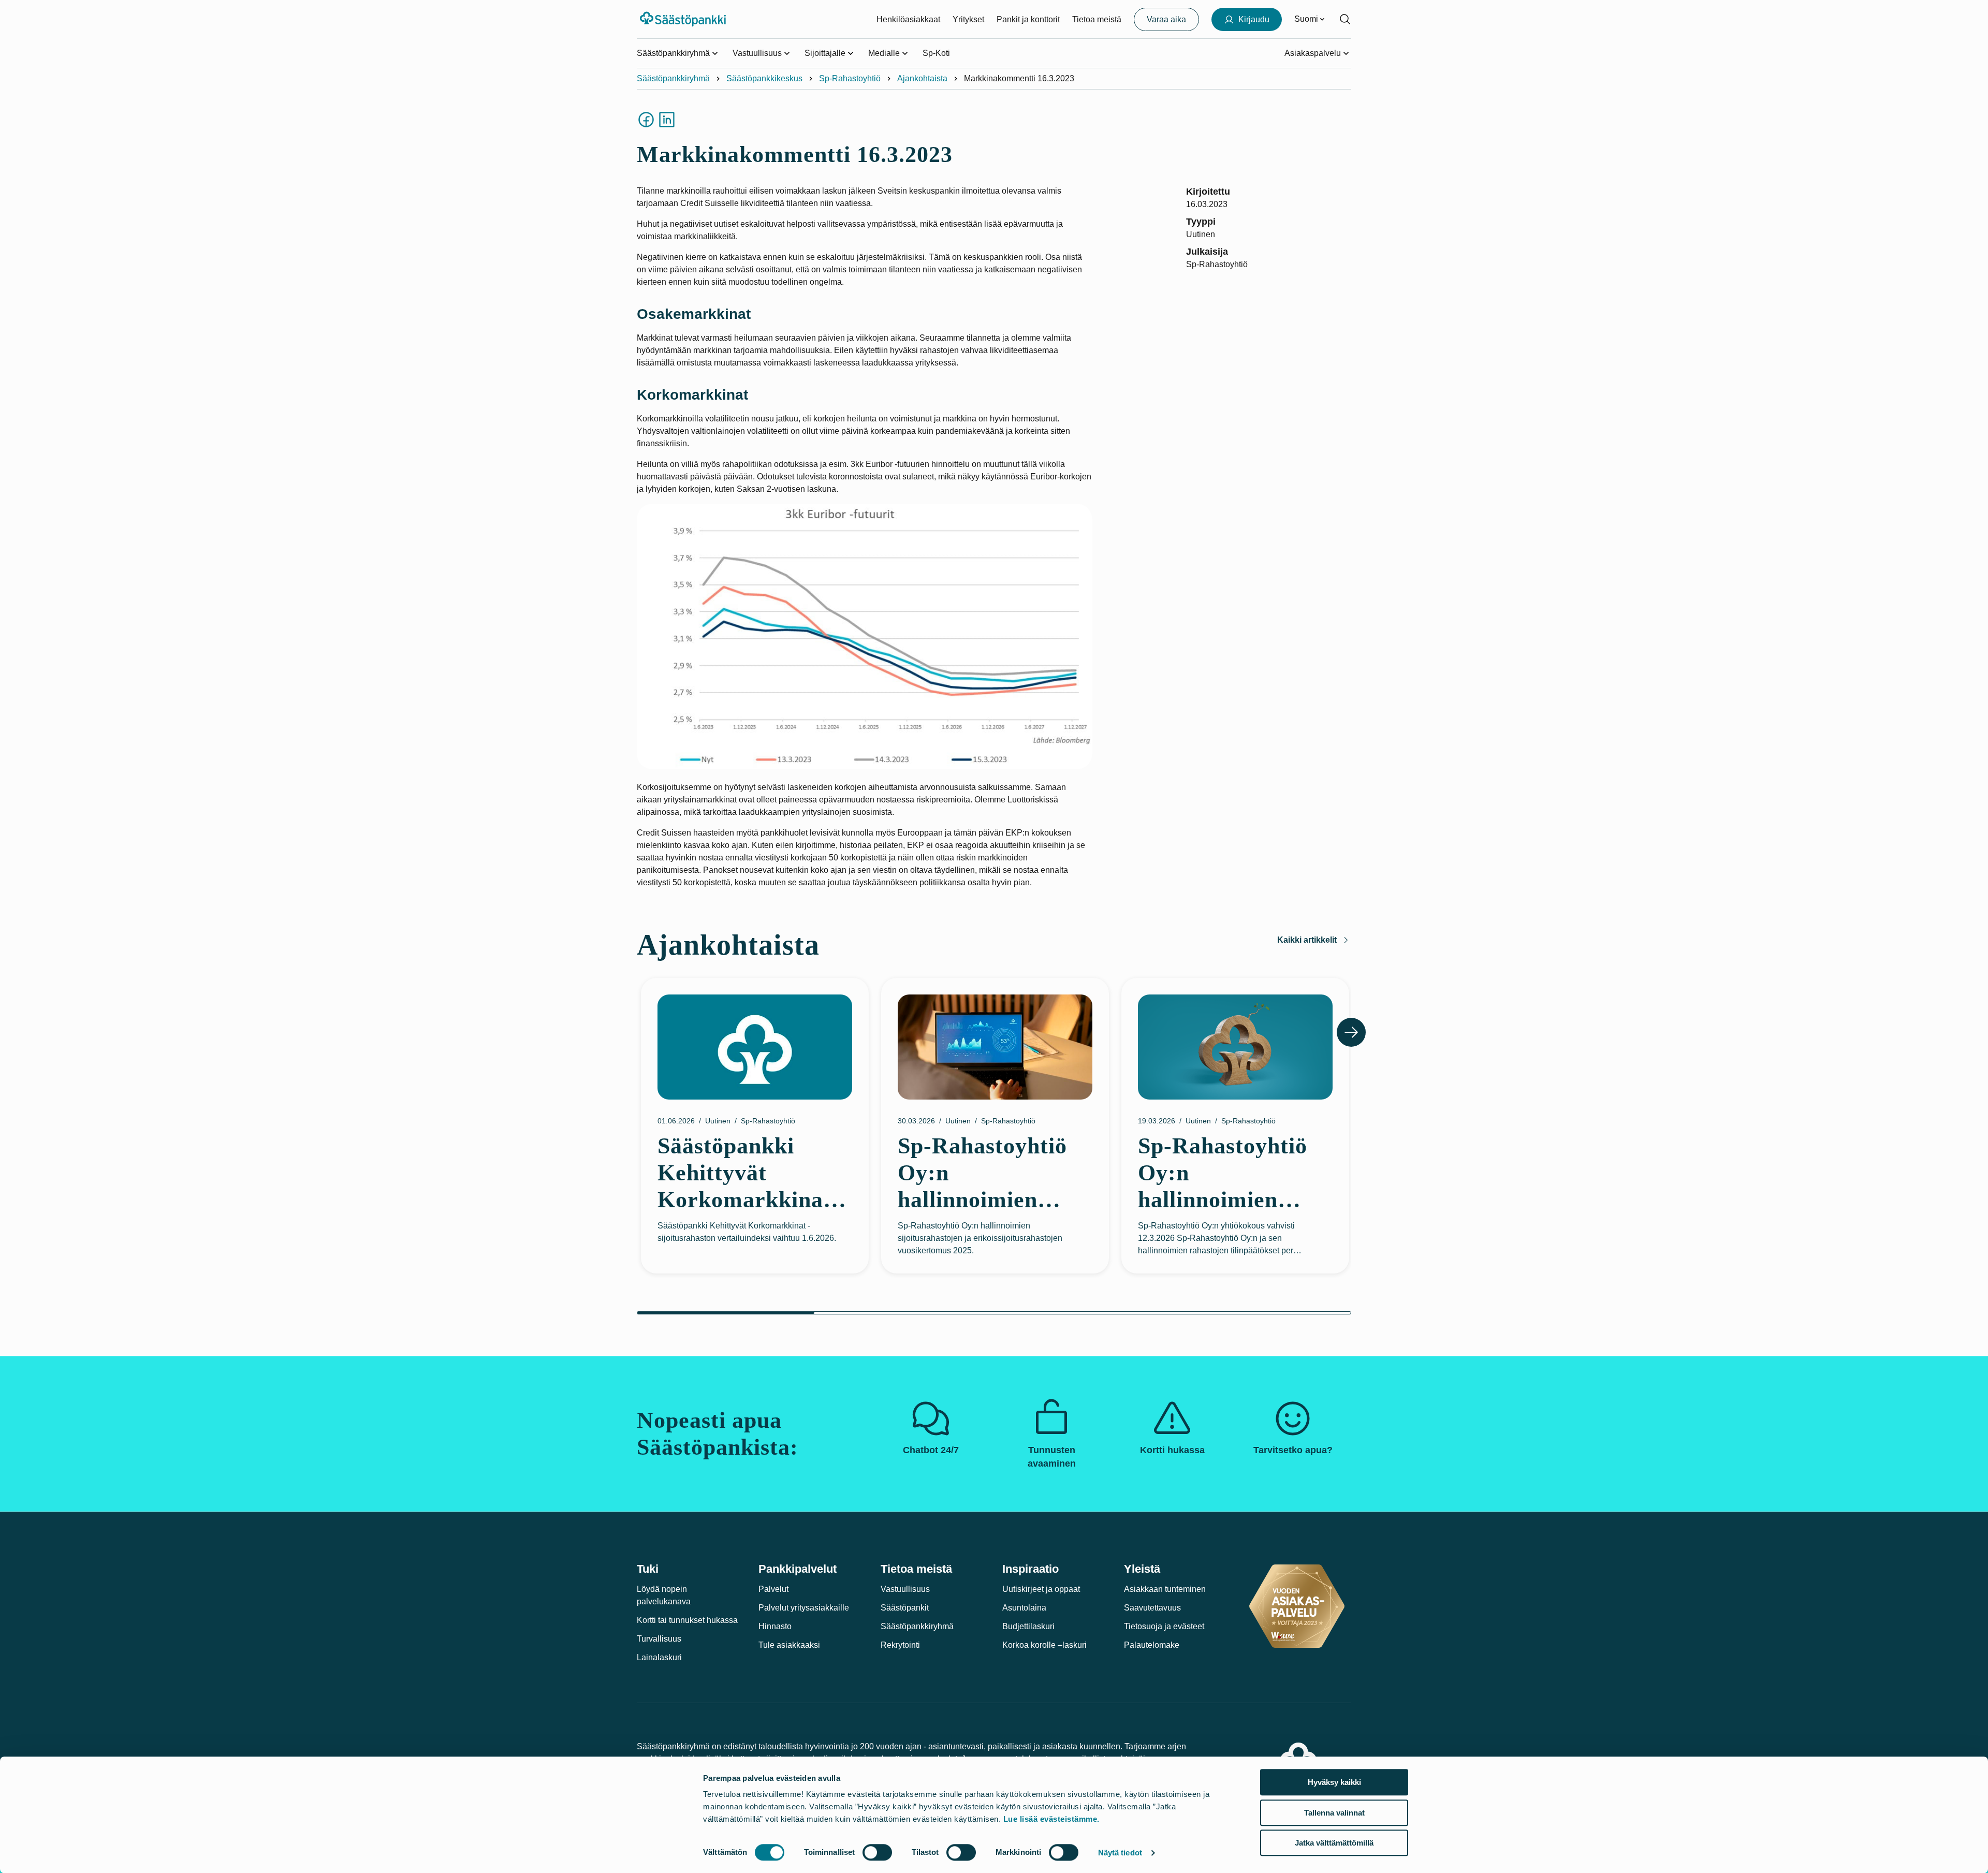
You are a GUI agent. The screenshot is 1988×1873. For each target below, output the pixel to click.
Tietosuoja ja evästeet (1164, 1626)
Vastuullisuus (905, 1589)
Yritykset (968, 19)
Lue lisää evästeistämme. (1051, 1819)
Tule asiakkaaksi (789, 1645)
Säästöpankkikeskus (764, 78)
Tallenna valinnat (1334, 1813)
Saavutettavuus (1152, 1608)
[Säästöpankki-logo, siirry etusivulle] (684, 19)
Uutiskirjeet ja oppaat (1041, 1589)
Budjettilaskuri (1028, 1626)
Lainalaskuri (659, 1657)
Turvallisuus (659, 1639)
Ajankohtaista (922, 78)
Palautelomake (1152, 1645)
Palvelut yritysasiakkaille (804, 1608)
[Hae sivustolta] (1345, 19)
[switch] (877, 1852)
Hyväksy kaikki (1334, 1782)
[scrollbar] (994, 1313)
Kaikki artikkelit (1307, 940)
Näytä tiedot (1120, 1853)
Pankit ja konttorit (1028, 19)
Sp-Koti (936, 53)
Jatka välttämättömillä (1334, 1843)
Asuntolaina (1024, 1608)
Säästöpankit (905, 1608)
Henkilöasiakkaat (908, 19)
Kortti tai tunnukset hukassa (687, 1620)
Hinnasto (775, 1626)
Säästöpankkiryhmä (673, 78)
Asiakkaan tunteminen (1165, 1589)
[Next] (1351, 1032)
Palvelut (773, 1589)
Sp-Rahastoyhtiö (850, 78)
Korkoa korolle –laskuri (1044, 1645)
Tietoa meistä (1097, 19)
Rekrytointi (900, 1645)
